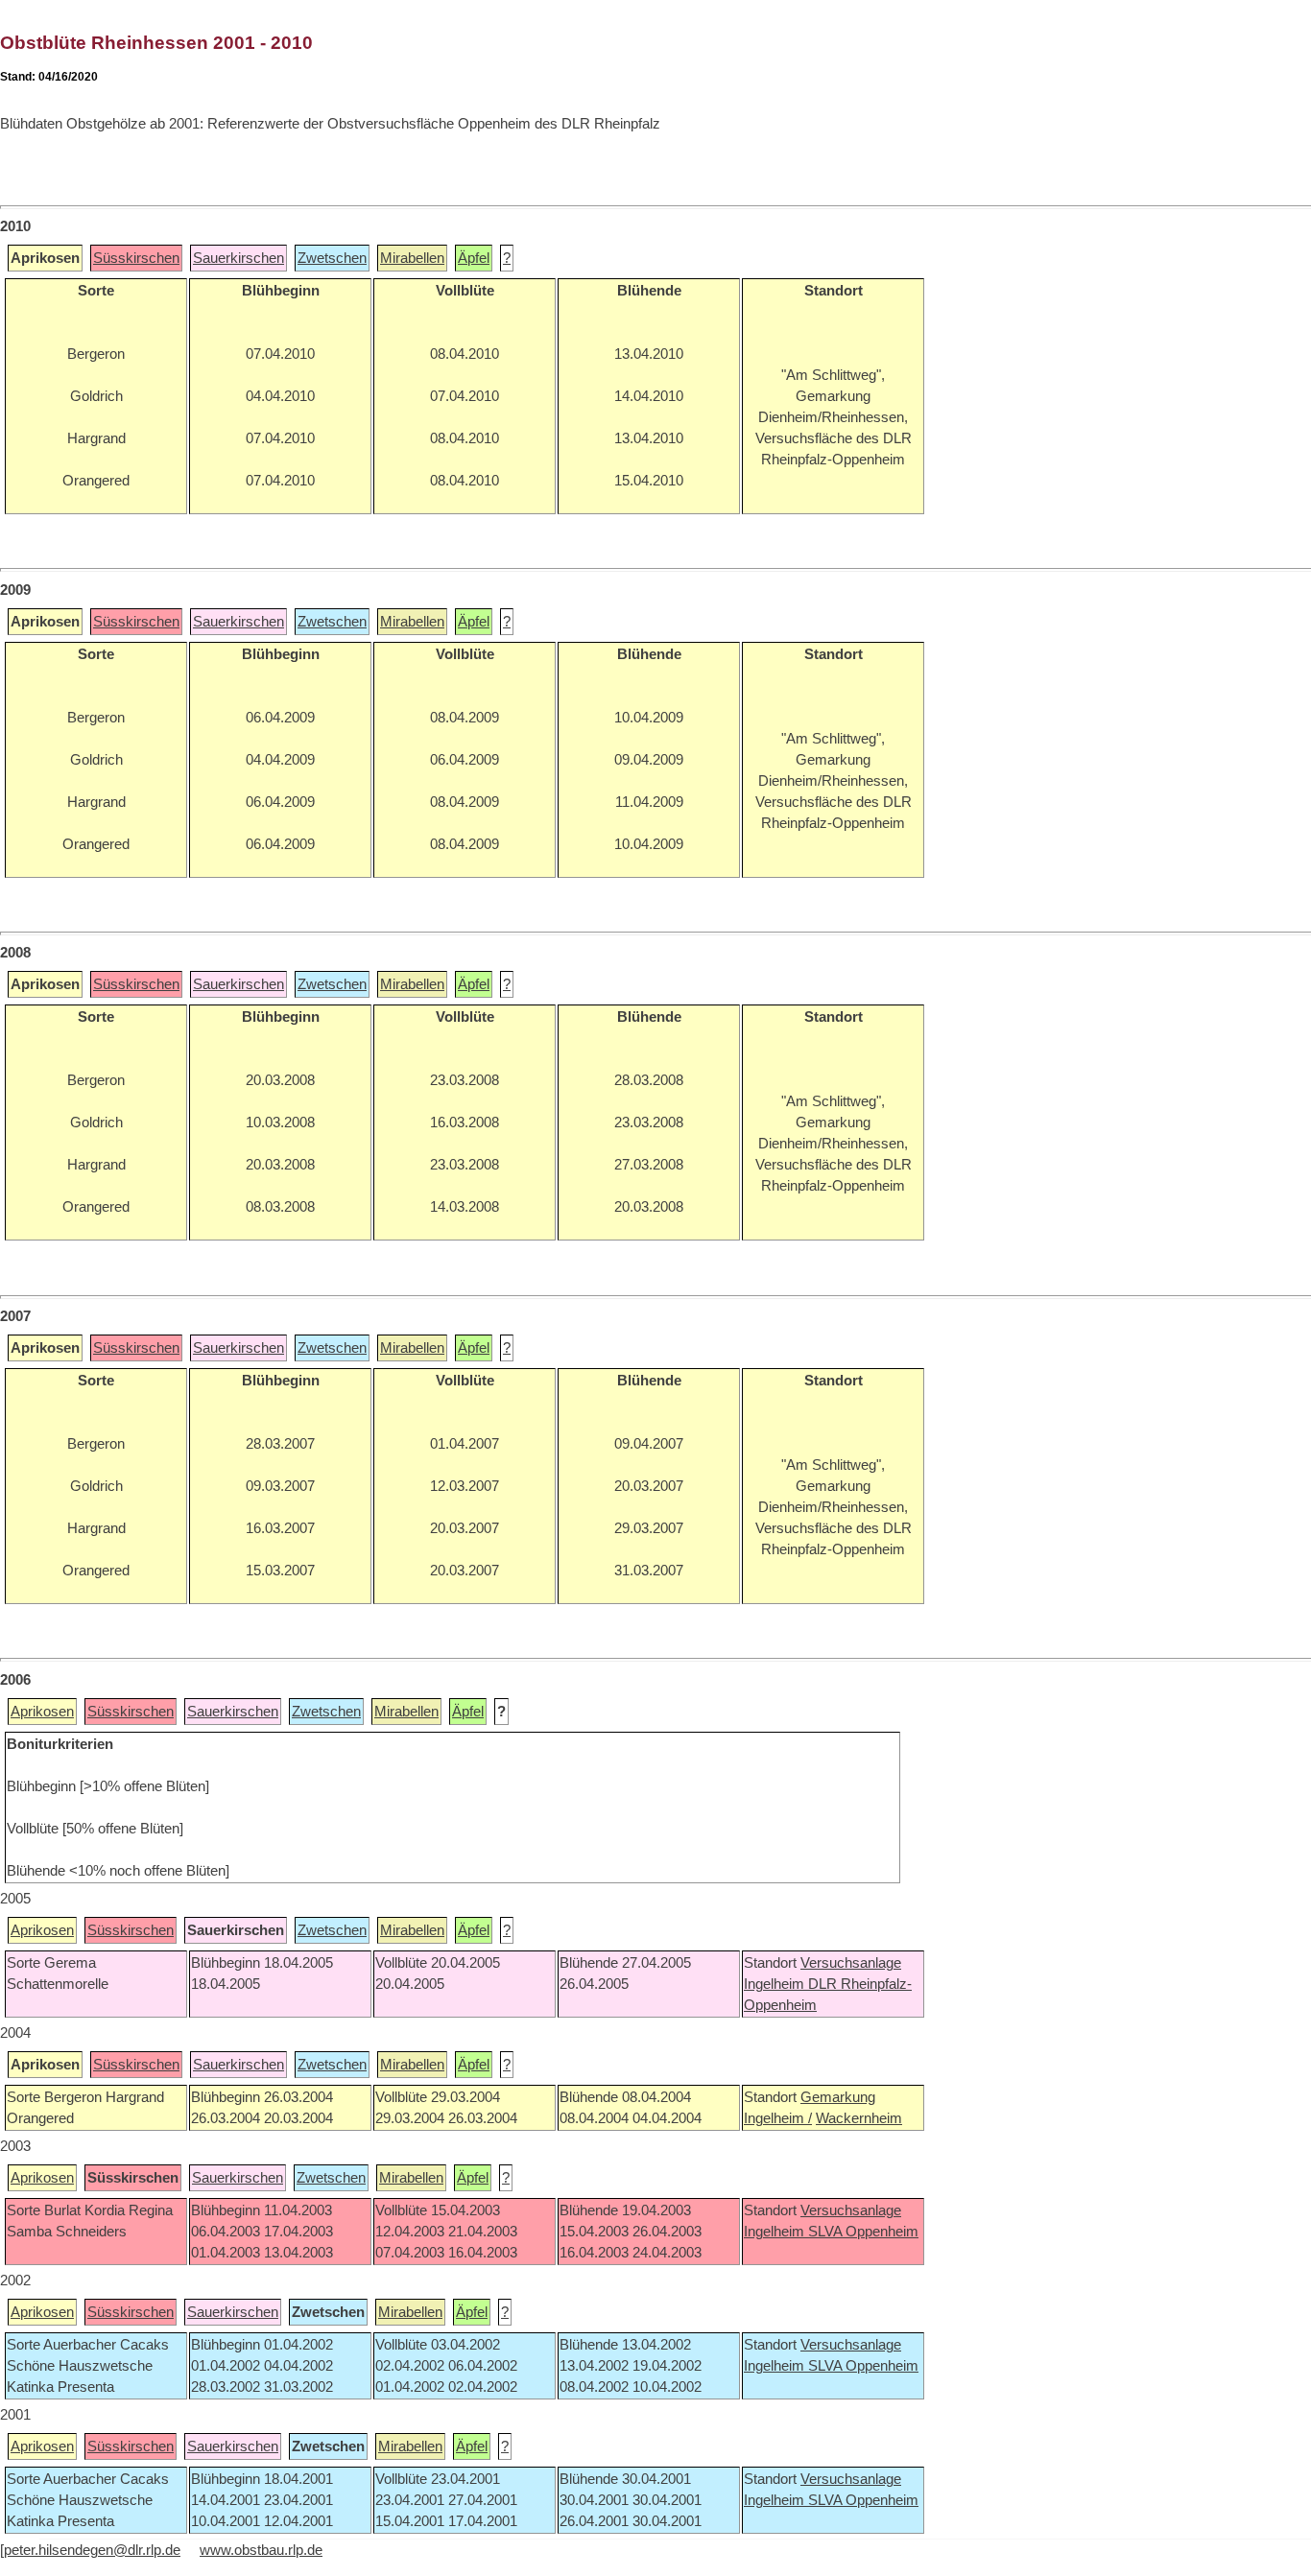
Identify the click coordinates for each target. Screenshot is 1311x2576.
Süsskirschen (136, 258)
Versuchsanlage (851, 1963)
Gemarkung (838, 2097)
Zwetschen (332, 258)
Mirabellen (412, 258)
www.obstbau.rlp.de (261, 2550)
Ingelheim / (778, 2118)
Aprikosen (42, 1712)
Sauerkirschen (238, 258)
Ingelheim (776, 1984)
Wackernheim (859, 2118)
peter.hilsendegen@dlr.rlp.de (92, 2550)
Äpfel (474, 258)
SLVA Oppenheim (863, 2232)
